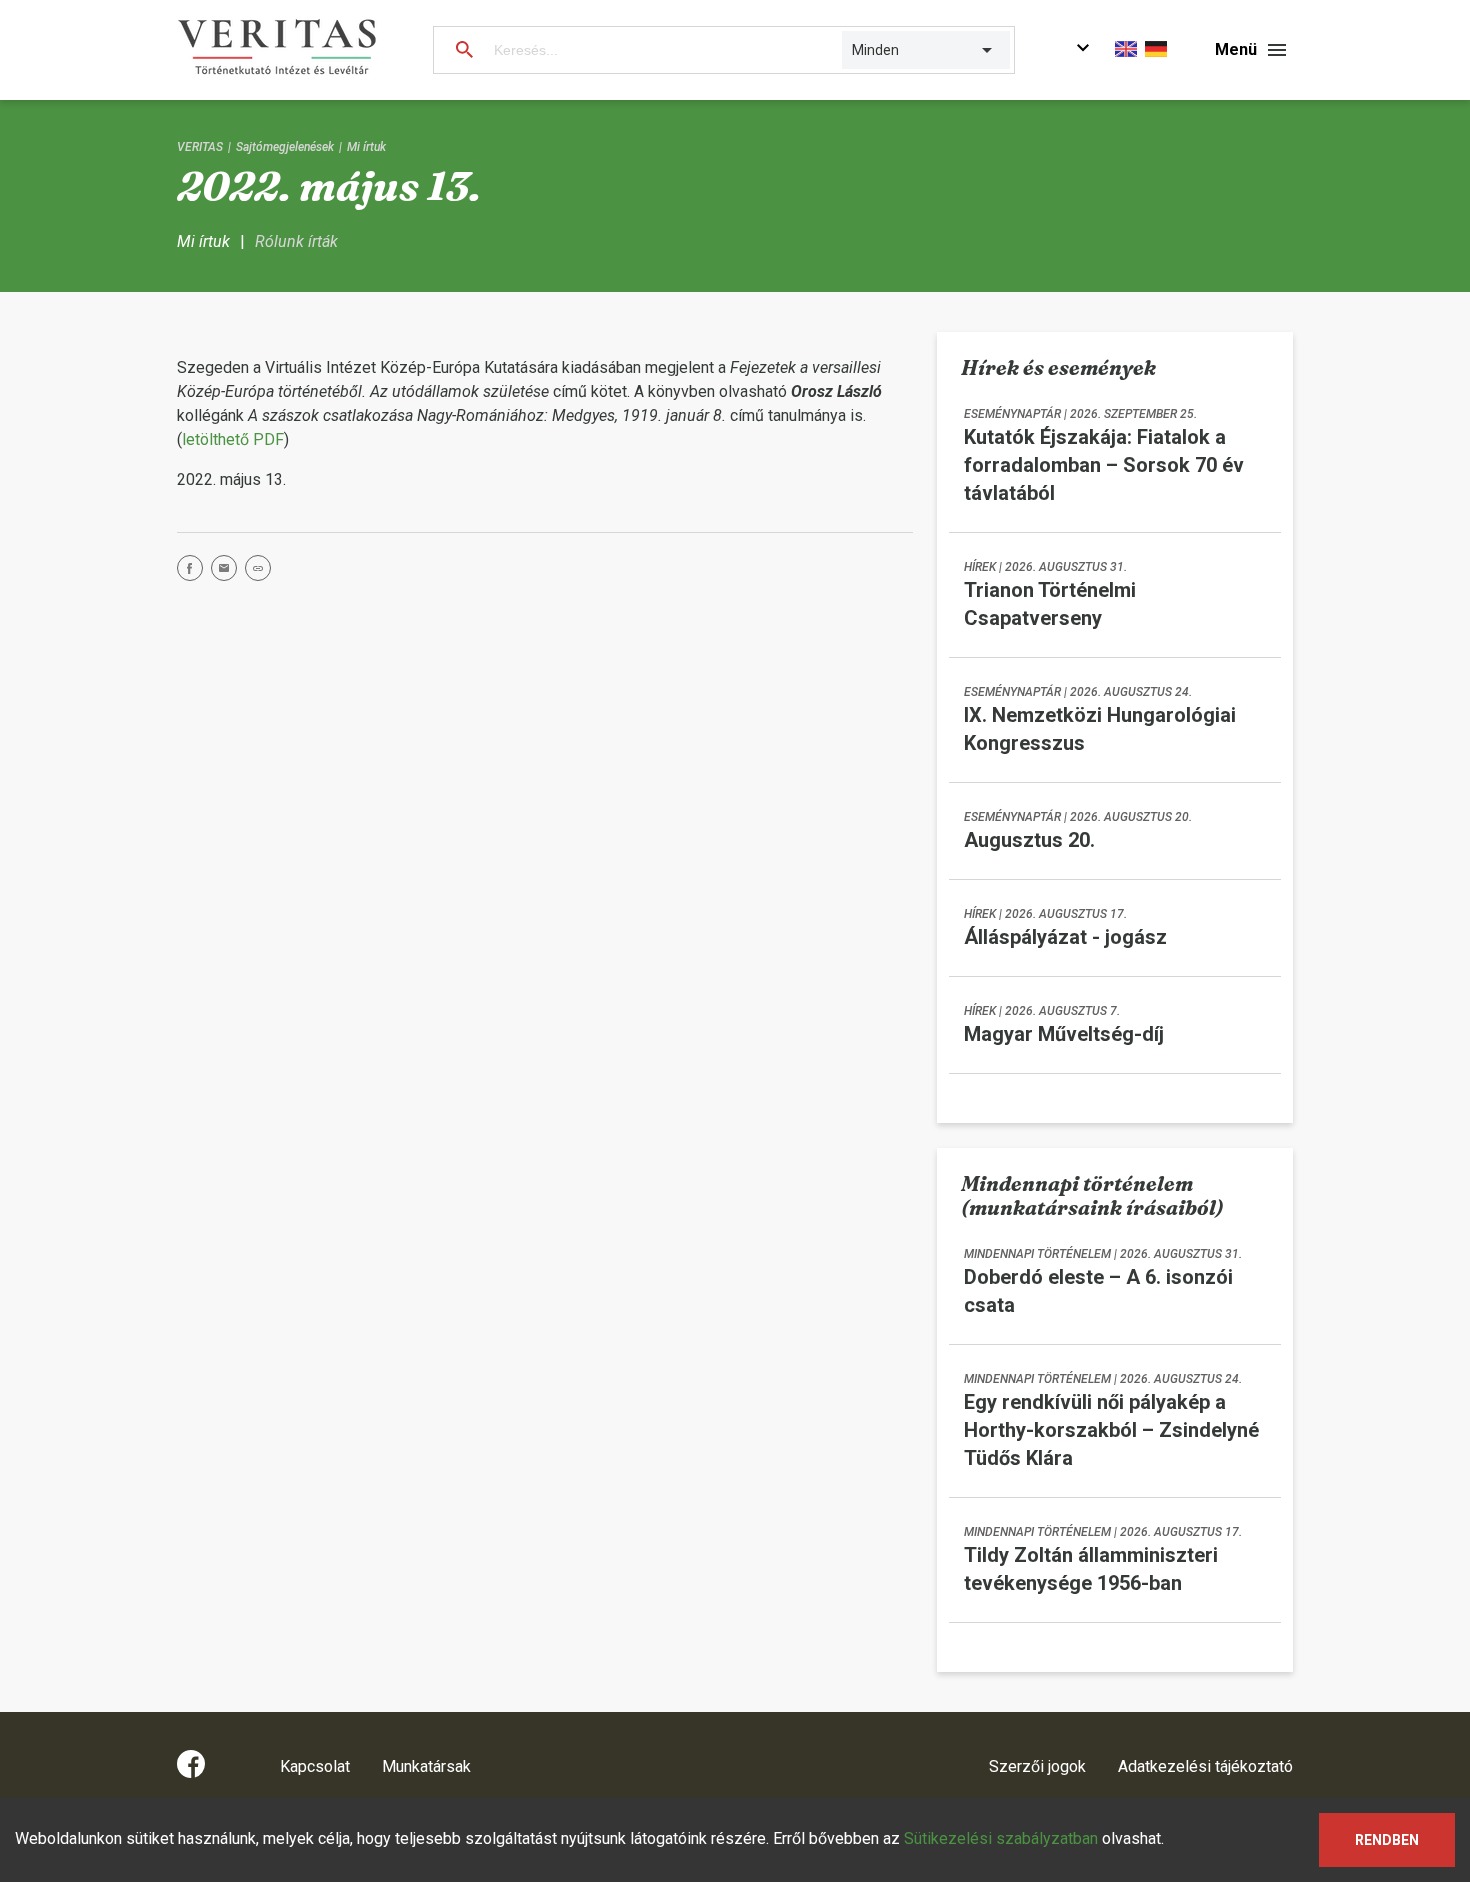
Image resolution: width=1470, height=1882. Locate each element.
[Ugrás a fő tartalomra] (1083, 50)
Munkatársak (426, 1766)
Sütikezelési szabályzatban (1001, 1838)
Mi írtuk (366, 147)
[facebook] (194, 571)
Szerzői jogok (1037, 1766)
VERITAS (200, 147)
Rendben (1387, 1840)
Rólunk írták (296, 241)
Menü (1236, 49)
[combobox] (853, 50)
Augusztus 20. (1029, 840)
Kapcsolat (315, 1766)
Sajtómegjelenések (285, 147)
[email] (228, 571)
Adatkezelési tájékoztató (1205, 1766)
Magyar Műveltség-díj (1064, 1034)
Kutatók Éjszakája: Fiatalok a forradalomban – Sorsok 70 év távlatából (1104, 465)
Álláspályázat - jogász (1065, 937)
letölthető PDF (233, 439)
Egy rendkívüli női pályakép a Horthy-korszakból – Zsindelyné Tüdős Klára (1111, 1430)
